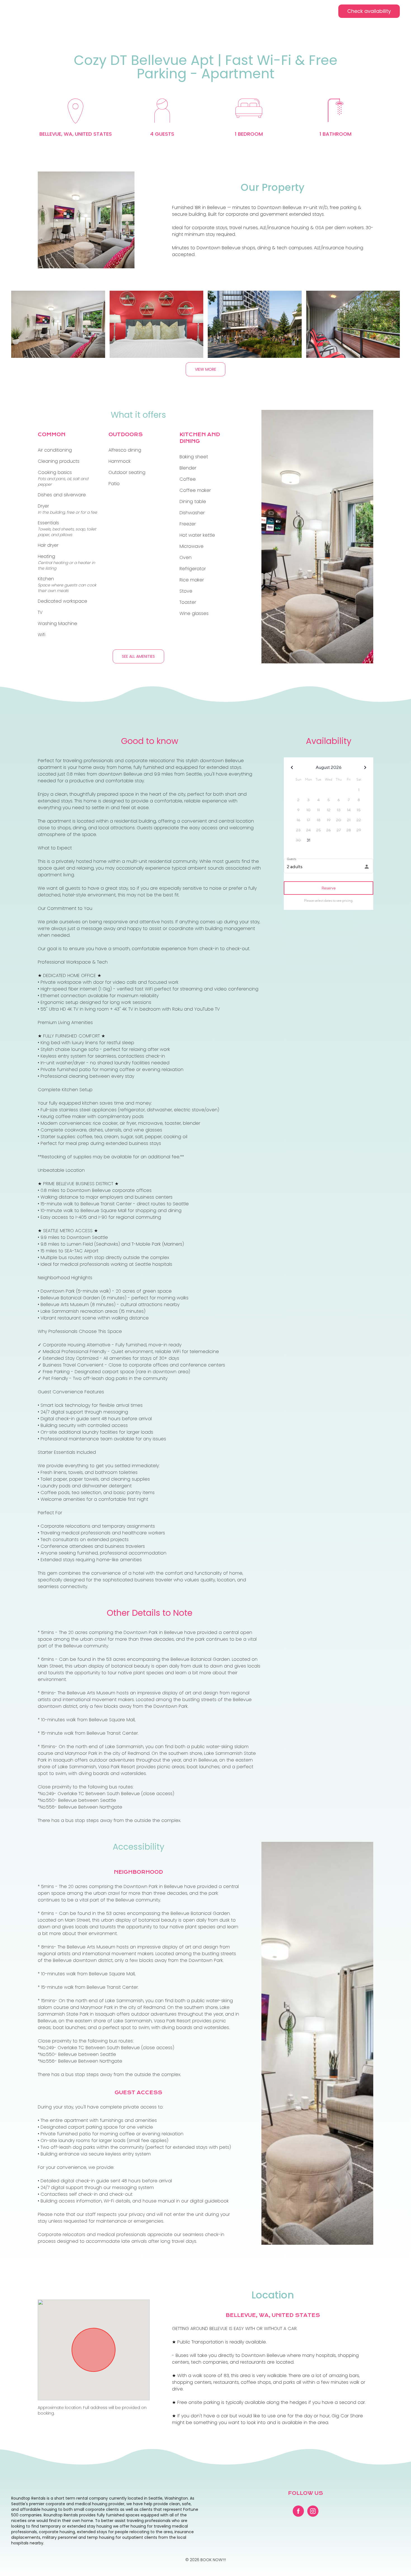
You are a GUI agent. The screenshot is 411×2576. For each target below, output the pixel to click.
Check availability (369, 11)
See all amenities (138, 656)
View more (206, 369)
